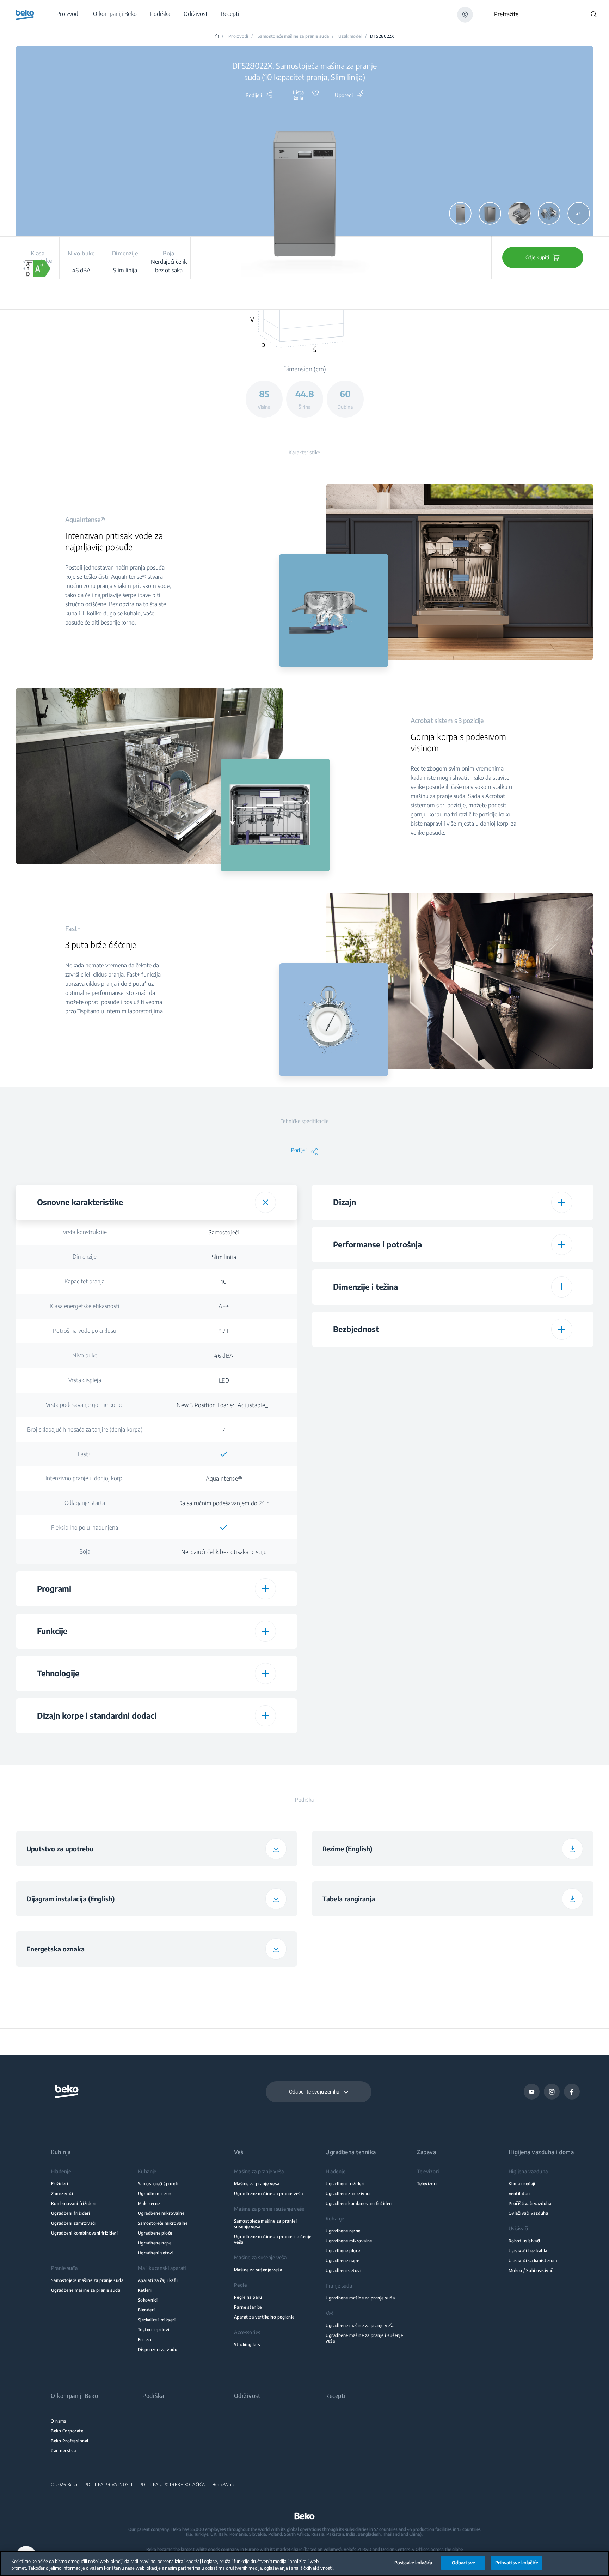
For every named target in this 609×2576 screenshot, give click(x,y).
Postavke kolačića (413, 2563)
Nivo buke (85, 1355)
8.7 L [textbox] (224, 1331)
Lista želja (298, 95)
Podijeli (254, 95)
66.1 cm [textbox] (520, 1465)
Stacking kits (247, 2344)
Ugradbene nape (155, 2243)
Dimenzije (85, 1257)
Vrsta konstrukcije (85, 1232)
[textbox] (224, 1454)
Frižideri (60, 2184)
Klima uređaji (522, 2184)
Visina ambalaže (381, 1415)
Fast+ (85, 1454)
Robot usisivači (524, 2241)
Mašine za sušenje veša (258, 2270)
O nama (59, 2421)
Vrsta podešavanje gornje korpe (85, 1405)
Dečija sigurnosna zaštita (381, 1359)
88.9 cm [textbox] (520, 1416)
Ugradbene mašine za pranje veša (269, 2194)
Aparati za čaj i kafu (158, 2280)
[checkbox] (224, 1454)
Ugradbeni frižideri (71, 2213)
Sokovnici (148, 2300)
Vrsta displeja (85, 1380)
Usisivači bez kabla (528, 2251)
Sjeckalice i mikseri (157, 2320)
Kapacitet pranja (85, 1281)
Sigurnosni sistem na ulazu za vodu (381, 1383)
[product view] (460, 213)
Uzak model (350, 36)
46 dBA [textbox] (224, 1356)
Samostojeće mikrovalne (163, 2223)
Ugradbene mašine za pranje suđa (86, 2290)
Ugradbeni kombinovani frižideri (85, 2233)
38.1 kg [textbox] (520, 1490)
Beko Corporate (67, 2431)
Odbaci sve (463, 2563)
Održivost (247, 2396)
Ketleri (145, 2290)
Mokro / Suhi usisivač (531, 2270)
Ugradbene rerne (155, 2194)
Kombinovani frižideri (73, 2203)
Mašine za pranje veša (257, 2184)
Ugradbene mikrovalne (161, 2213)
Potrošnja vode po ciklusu (85, 1331)
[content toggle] (265, 1202)
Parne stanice (248, 2307)
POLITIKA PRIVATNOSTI (109, 2485)
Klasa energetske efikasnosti (85, 1306)
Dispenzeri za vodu (158, 2349)
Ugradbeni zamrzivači (73, 2223)
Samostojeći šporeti (158, 2184)
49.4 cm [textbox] (520, 1440)
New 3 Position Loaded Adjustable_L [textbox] (224, 1405)
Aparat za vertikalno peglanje (264, 2317)
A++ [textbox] (224, 1306)
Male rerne (149, 2203)
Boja (85, 1551)
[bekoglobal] (25, 15)
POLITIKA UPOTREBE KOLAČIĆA (172, 2485)
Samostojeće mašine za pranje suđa (293, 36)
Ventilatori (519, 2194)
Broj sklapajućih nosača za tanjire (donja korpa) (85, 1429)
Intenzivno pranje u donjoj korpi (85, 1478)
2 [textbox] (224, 1430)
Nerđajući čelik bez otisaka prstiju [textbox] (224, 1552)
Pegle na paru (248, 2297)
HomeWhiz (224, 2485)
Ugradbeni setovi (156, 2253)
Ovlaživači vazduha (528, 2213)
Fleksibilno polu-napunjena (85, 1527)
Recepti (335, 2396)
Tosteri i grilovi (154, 2330)
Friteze (145, 2340)
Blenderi (146, 2310)
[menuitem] (68, 14)
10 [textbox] (224, 1282)
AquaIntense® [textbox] (224, 1478)
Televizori (427, 2184)
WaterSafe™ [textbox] (520, 1383)
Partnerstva (63, 2451)
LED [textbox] (224, 1380)
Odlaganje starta (85, 1503)
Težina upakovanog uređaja (381, 1489)
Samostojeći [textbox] (224, 1232)
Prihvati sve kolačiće (517, 2563)
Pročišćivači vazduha (530, 2203)
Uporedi (344, 95)
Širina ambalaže (381, 1440)
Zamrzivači (62, 2194)
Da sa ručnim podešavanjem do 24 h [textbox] (224, 1503)
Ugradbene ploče (155, 2233)
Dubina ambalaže (381, 1465)
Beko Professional (69, 2441)
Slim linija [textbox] (224, 1257)
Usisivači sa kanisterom (533, 2261)
